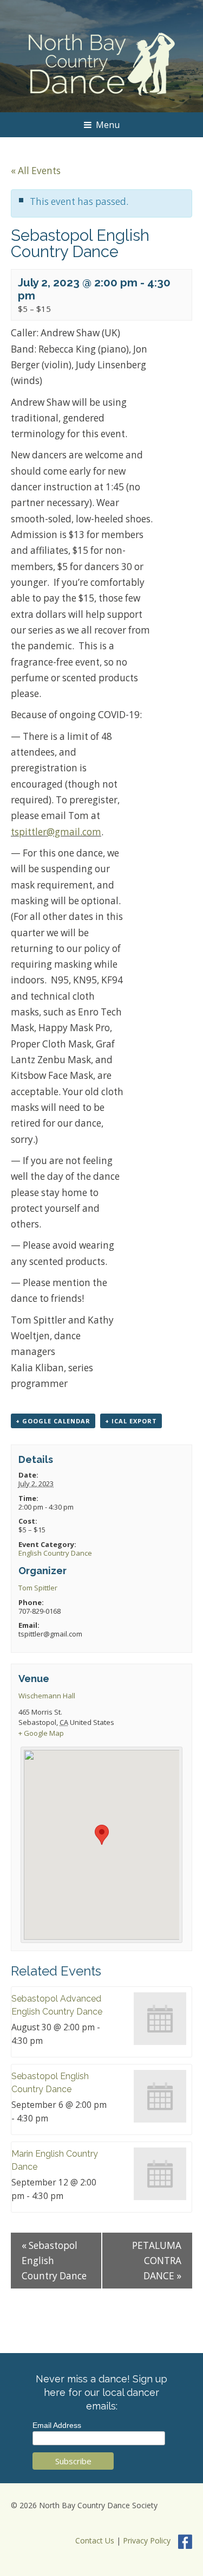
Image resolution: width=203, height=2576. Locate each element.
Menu (108, 125)
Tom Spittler (38, 1588)
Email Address (57, 2425)
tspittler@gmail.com (56, 832)
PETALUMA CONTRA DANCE (157, 2260)
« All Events (36, 171)
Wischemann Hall (47, 1696)
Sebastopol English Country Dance (54, 2260)
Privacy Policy (147, 2540)
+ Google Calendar (53, 1421)
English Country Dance (55, 1553)
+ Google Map (41, 1733)
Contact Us (95, 2540)
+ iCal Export (131, 1421)
